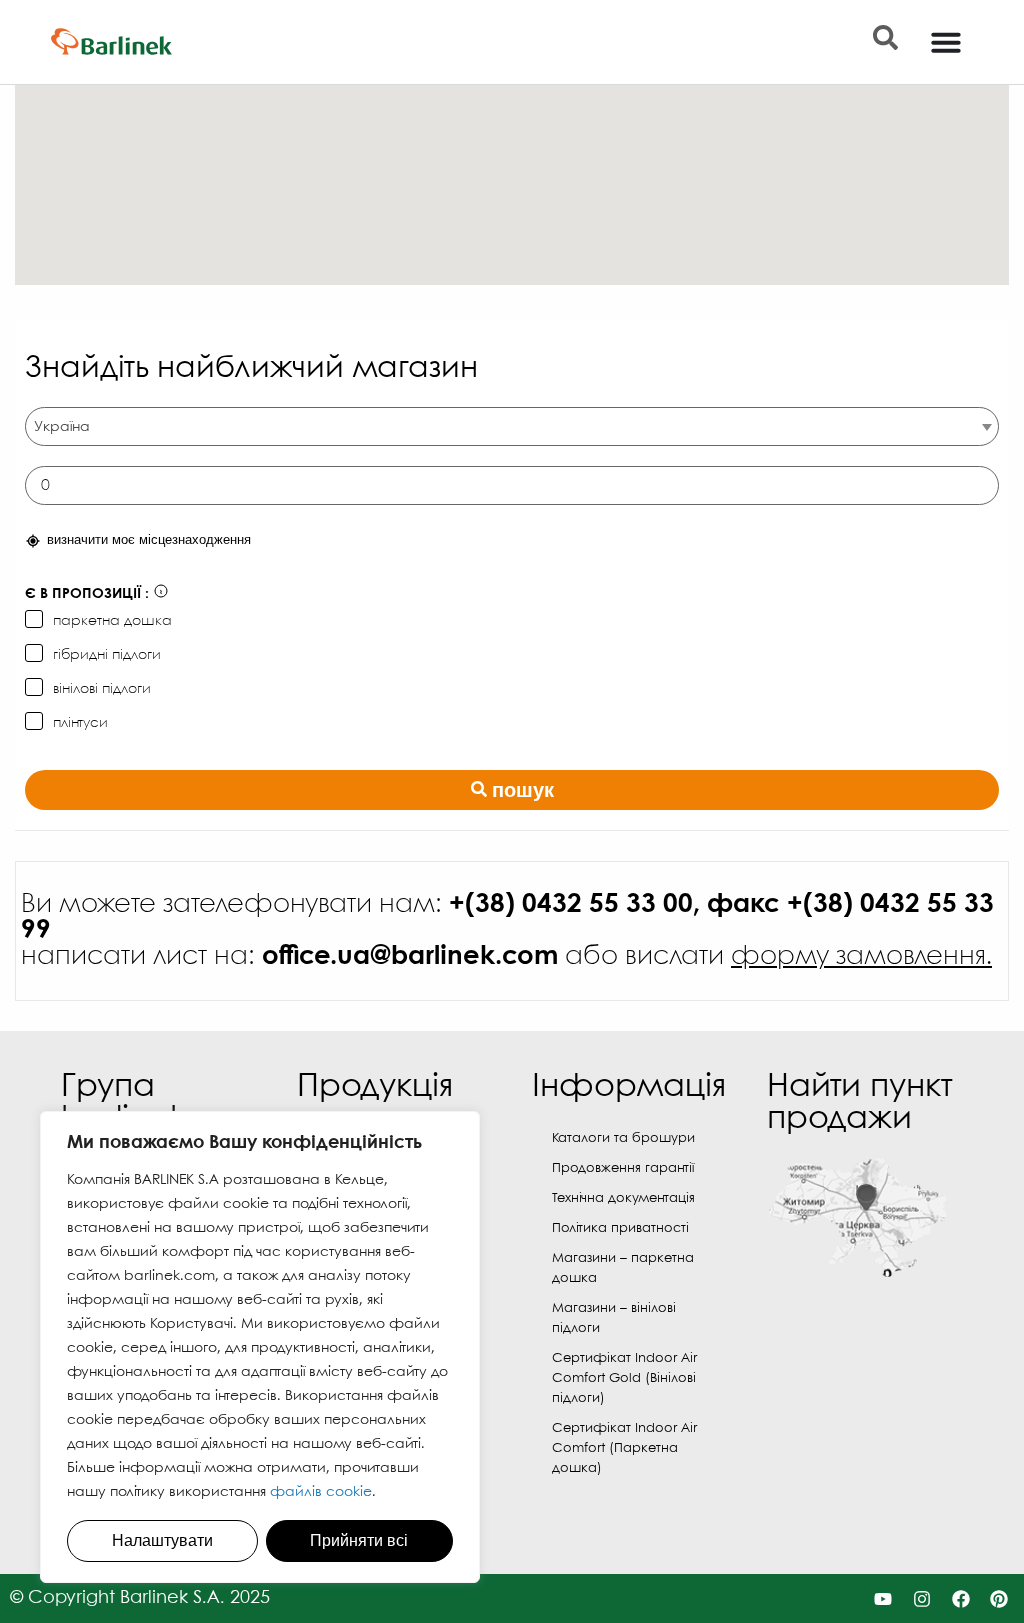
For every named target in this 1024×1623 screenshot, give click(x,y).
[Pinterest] (999, 1598)
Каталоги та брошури (623, 1138)
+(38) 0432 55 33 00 (571, 904)
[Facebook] (960, 1598)
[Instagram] (921, 1598)
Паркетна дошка (112, 621)
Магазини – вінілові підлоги (614, 1318)
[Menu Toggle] (946, 42)
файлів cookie (321, 1492)
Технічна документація (623, 1198)
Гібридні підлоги (107, 655)
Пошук (523, 790)
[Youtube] (883, 1598)
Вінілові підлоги (102, 689)
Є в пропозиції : (87, 594)
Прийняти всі (359, 1540)
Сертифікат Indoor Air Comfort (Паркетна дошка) (624, 1448)
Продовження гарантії (623, 1168)
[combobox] (512, 426)
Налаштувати (162, 1540)
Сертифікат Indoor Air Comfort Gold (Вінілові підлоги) (624, 1378)
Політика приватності (620, 1228)
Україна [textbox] (62, 427)
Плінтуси (80, 723)
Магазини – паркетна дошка (623, 1268)
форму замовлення (858, 956)
